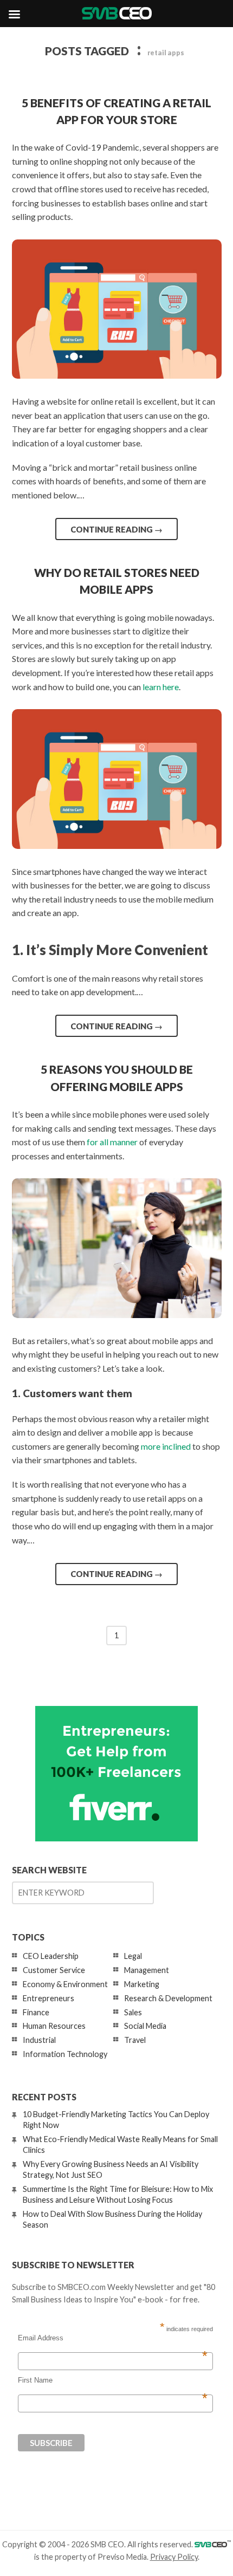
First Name (113, 2380)
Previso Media (122, 2557)
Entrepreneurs (48, 1998)
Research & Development (168, 1998)
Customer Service (54, 1970)
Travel (135, 2040)
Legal (133, 1956)
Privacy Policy (174, 2557)
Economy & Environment (65, 1984)
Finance (36, 2012)
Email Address (113, 2338)
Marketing (142, 1984)
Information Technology (65, 2054)
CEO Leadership (51, 1956)
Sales (133, 2012)
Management (147, 1970)
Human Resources (54, 2026)
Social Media (145, 2026)
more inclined (166, 1446)
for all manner (112, 1142)
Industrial (39, 2040)
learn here (161, 687)
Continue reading (116, 529)
